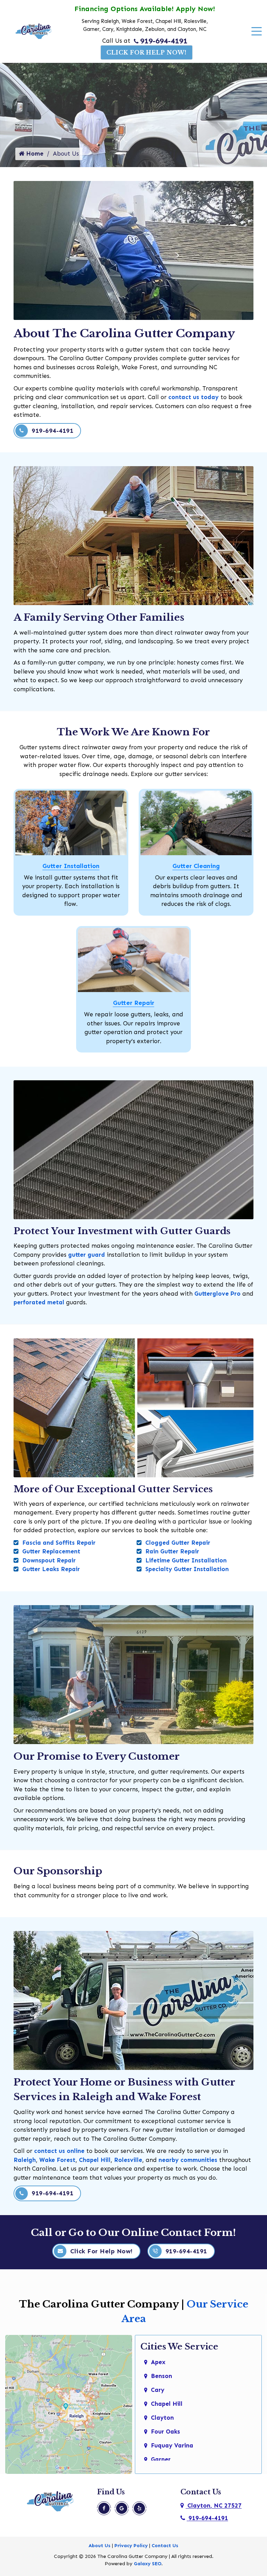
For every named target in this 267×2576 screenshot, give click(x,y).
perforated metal (39, 1302)
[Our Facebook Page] (104, 2508)
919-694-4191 (164, 41)
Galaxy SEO (148, 2564)
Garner (161, 2459)
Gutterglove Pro (217, 1294)
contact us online (59, 2151)
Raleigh (25, 2160)
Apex (158, 2362)
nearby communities (188, 2160)
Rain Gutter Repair (172, 1551)
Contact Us (165, 2546)
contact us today (193, 397)
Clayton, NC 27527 (214, 2505)
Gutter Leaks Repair (51, 1569)
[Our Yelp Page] (139, 2508)
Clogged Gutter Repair (178, 1543)
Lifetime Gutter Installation (186, 1560)
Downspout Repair (49, 1560)
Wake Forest (57, 2160)
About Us (100, 2546)
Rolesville (128, 2160)
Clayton (162, 2418)
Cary (158, 2390)
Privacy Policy (131, 2546)
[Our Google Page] (122, 2508)
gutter (76, 1255)
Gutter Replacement (51, 1551)
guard (95, 1255)
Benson (161, 2376)
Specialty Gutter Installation (187, 1569)
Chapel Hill (95, 2160)
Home (34, 154)
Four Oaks (165, 2431)
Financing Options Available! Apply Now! (145, 9)
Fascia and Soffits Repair (59, 1543)
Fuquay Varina (172, 2445)
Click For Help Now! (147, 52)
